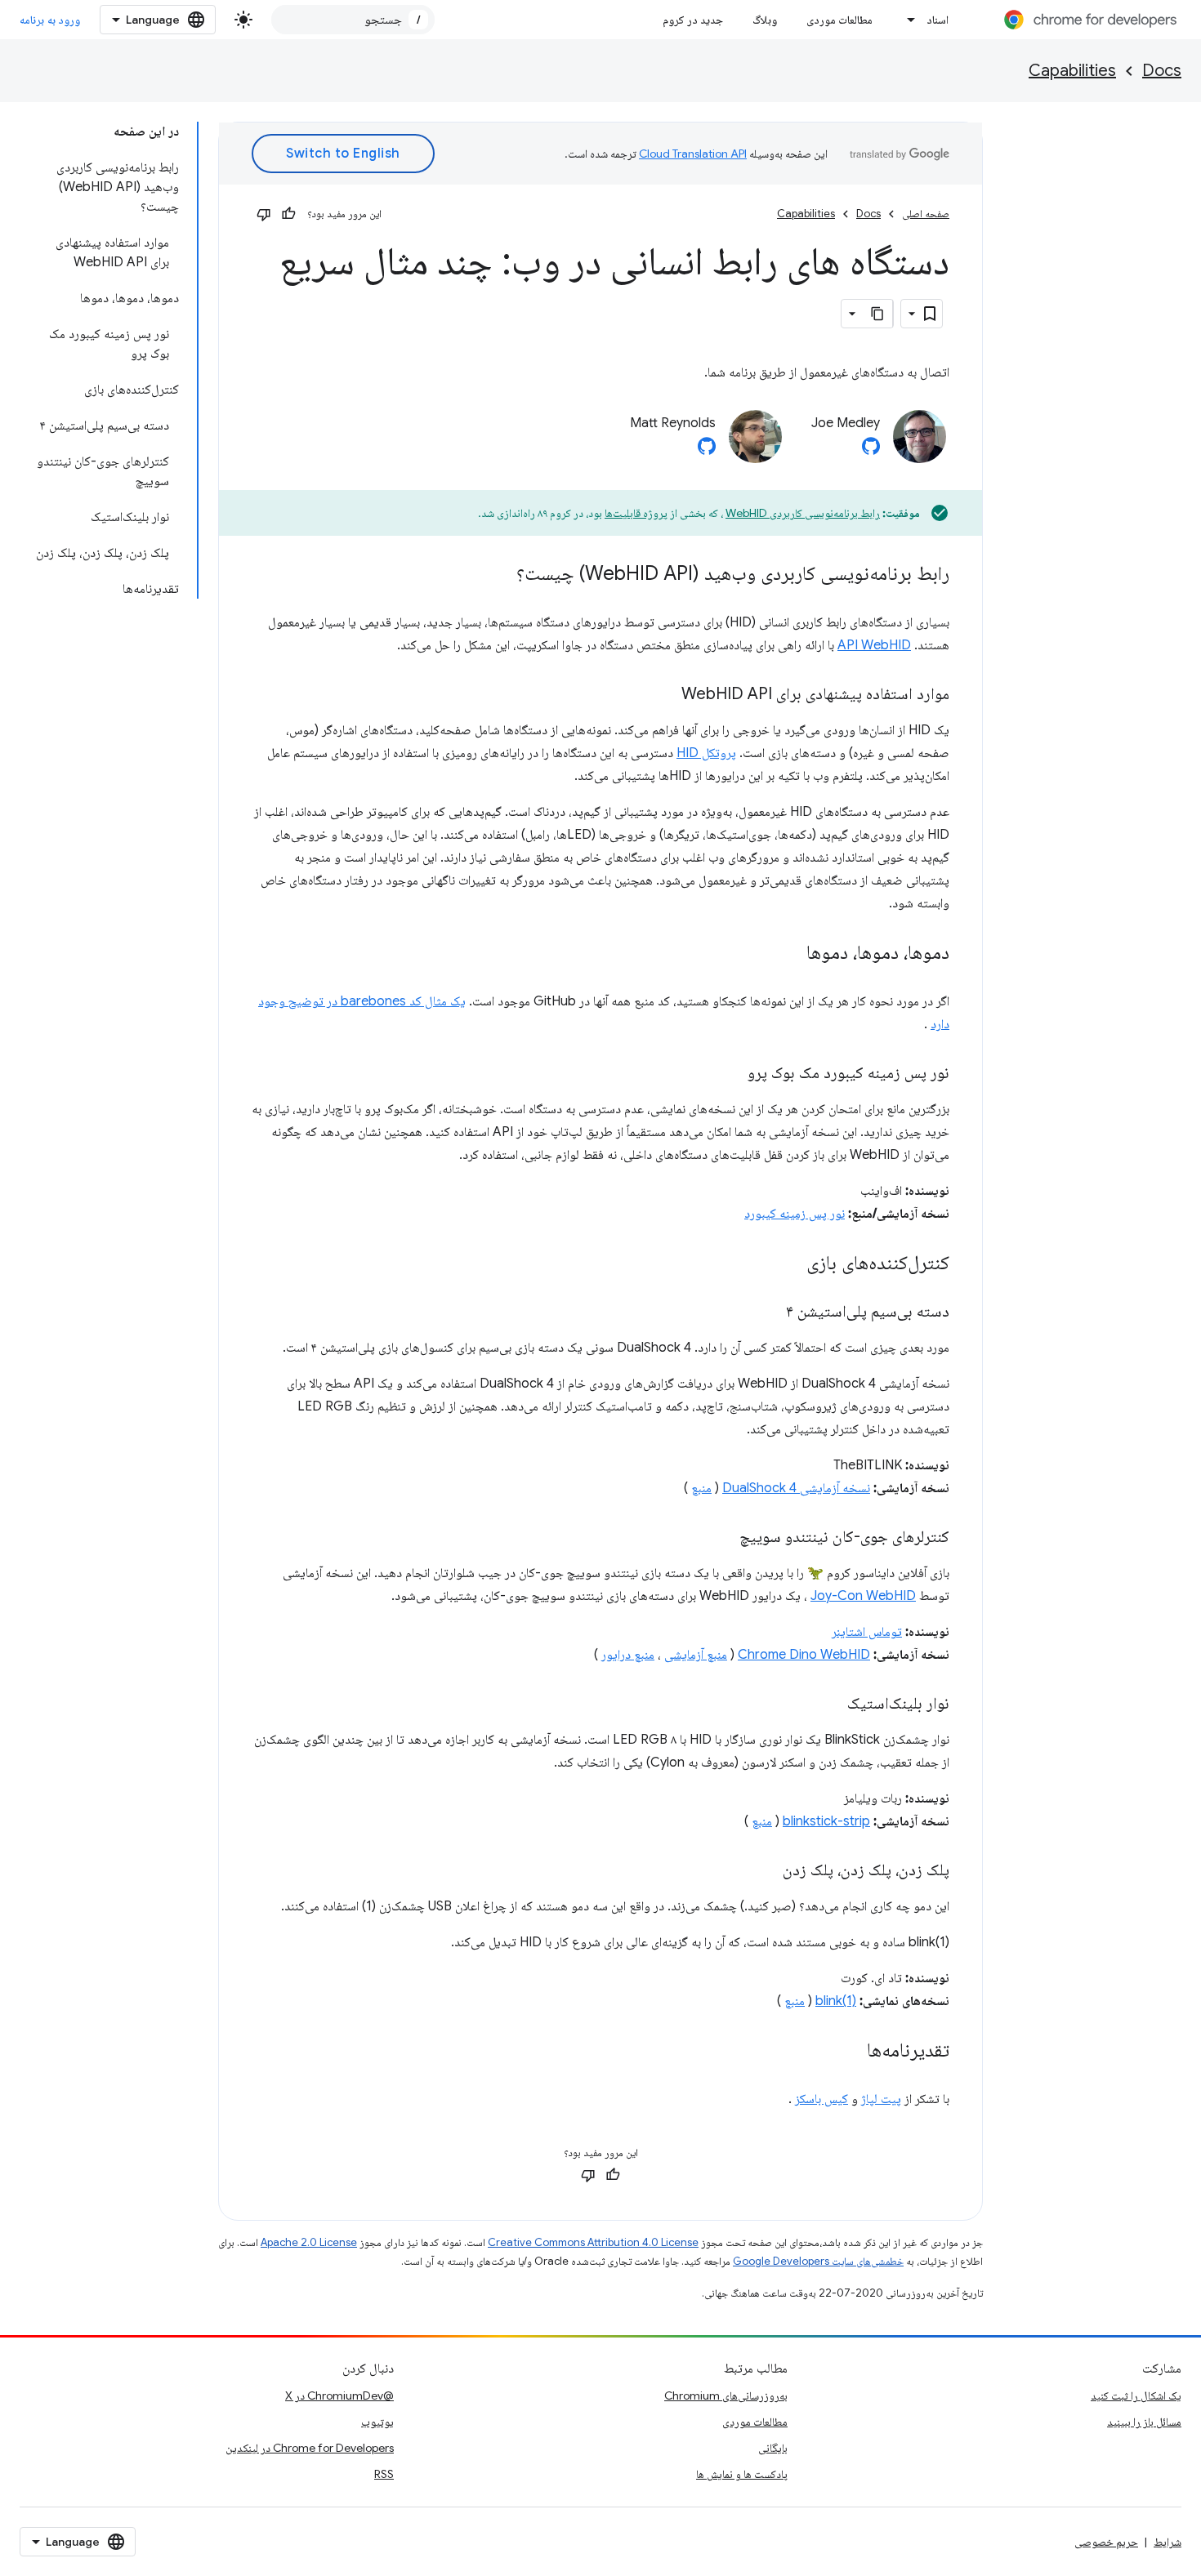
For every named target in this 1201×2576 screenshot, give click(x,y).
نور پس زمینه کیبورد (795, 1214)
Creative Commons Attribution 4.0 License (593, 2242)
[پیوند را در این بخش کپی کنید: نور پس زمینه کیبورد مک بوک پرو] (731, 1074)
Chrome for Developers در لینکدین (310, 2448)
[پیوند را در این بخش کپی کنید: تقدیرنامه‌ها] (851, 2052)
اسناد (938, 20)
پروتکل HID (706, 753)
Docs (1162, 71)
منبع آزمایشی (696, 1655)
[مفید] (288, 214)
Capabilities (1072, 71)
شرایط (1168, 2542)
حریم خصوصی (1106, 2542)
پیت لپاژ (881, 2099)
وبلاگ (765, 20)
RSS (384, 2474)
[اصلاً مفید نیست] (264, 214)
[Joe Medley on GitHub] (871, 451)
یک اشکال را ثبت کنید (1136, 2396)
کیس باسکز (822, 2099)
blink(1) (836, 2001)
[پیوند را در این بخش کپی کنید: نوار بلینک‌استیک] (831, 1705)
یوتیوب (377, 2422)
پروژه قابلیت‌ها (636, 513)
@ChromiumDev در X (339, 2396)
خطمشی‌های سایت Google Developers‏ (818, 2261)
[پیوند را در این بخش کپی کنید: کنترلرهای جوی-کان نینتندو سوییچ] (723, 1538)
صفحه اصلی (926, 214)
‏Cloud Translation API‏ (693, 154)
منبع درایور (628, 1655)
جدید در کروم (693, 20)
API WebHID (874, 645)
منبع (701, 1488)
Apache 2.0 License (309, 2242)
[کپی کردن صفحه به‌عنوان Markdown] (878, 314)
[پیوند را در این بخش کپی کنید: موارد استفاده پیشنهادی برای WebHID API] (665, 695)
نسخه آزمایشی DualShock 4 (796, 1488)
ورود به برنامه (50, 20)
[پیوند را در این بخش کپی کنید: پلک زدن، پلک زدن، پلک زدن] (766, 1871)
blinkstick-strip (826, 1821)
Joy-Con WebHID (863, 1596)
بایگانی (773, 2448)
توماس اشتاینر (867, 1632)
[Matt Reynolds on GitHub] (707, 451)
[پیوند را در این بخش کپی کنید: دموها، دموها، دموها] (790, 954)
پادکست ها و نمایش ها (742, 2474)
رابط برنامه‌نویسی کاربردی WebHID (803, 513)
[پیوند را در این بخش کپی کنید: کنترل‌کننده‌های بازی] (790, 1264)
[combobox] (353, 20)
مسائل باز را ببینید (1144, 2422)
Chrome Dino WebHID (804, 1655)
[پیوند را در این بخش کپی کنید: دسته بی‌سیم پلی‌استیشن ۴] (770, 1313)
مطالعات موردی (839, 20)
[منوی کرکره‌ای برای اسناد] (907, 20)
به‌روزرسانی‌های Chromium (726, 2396)
